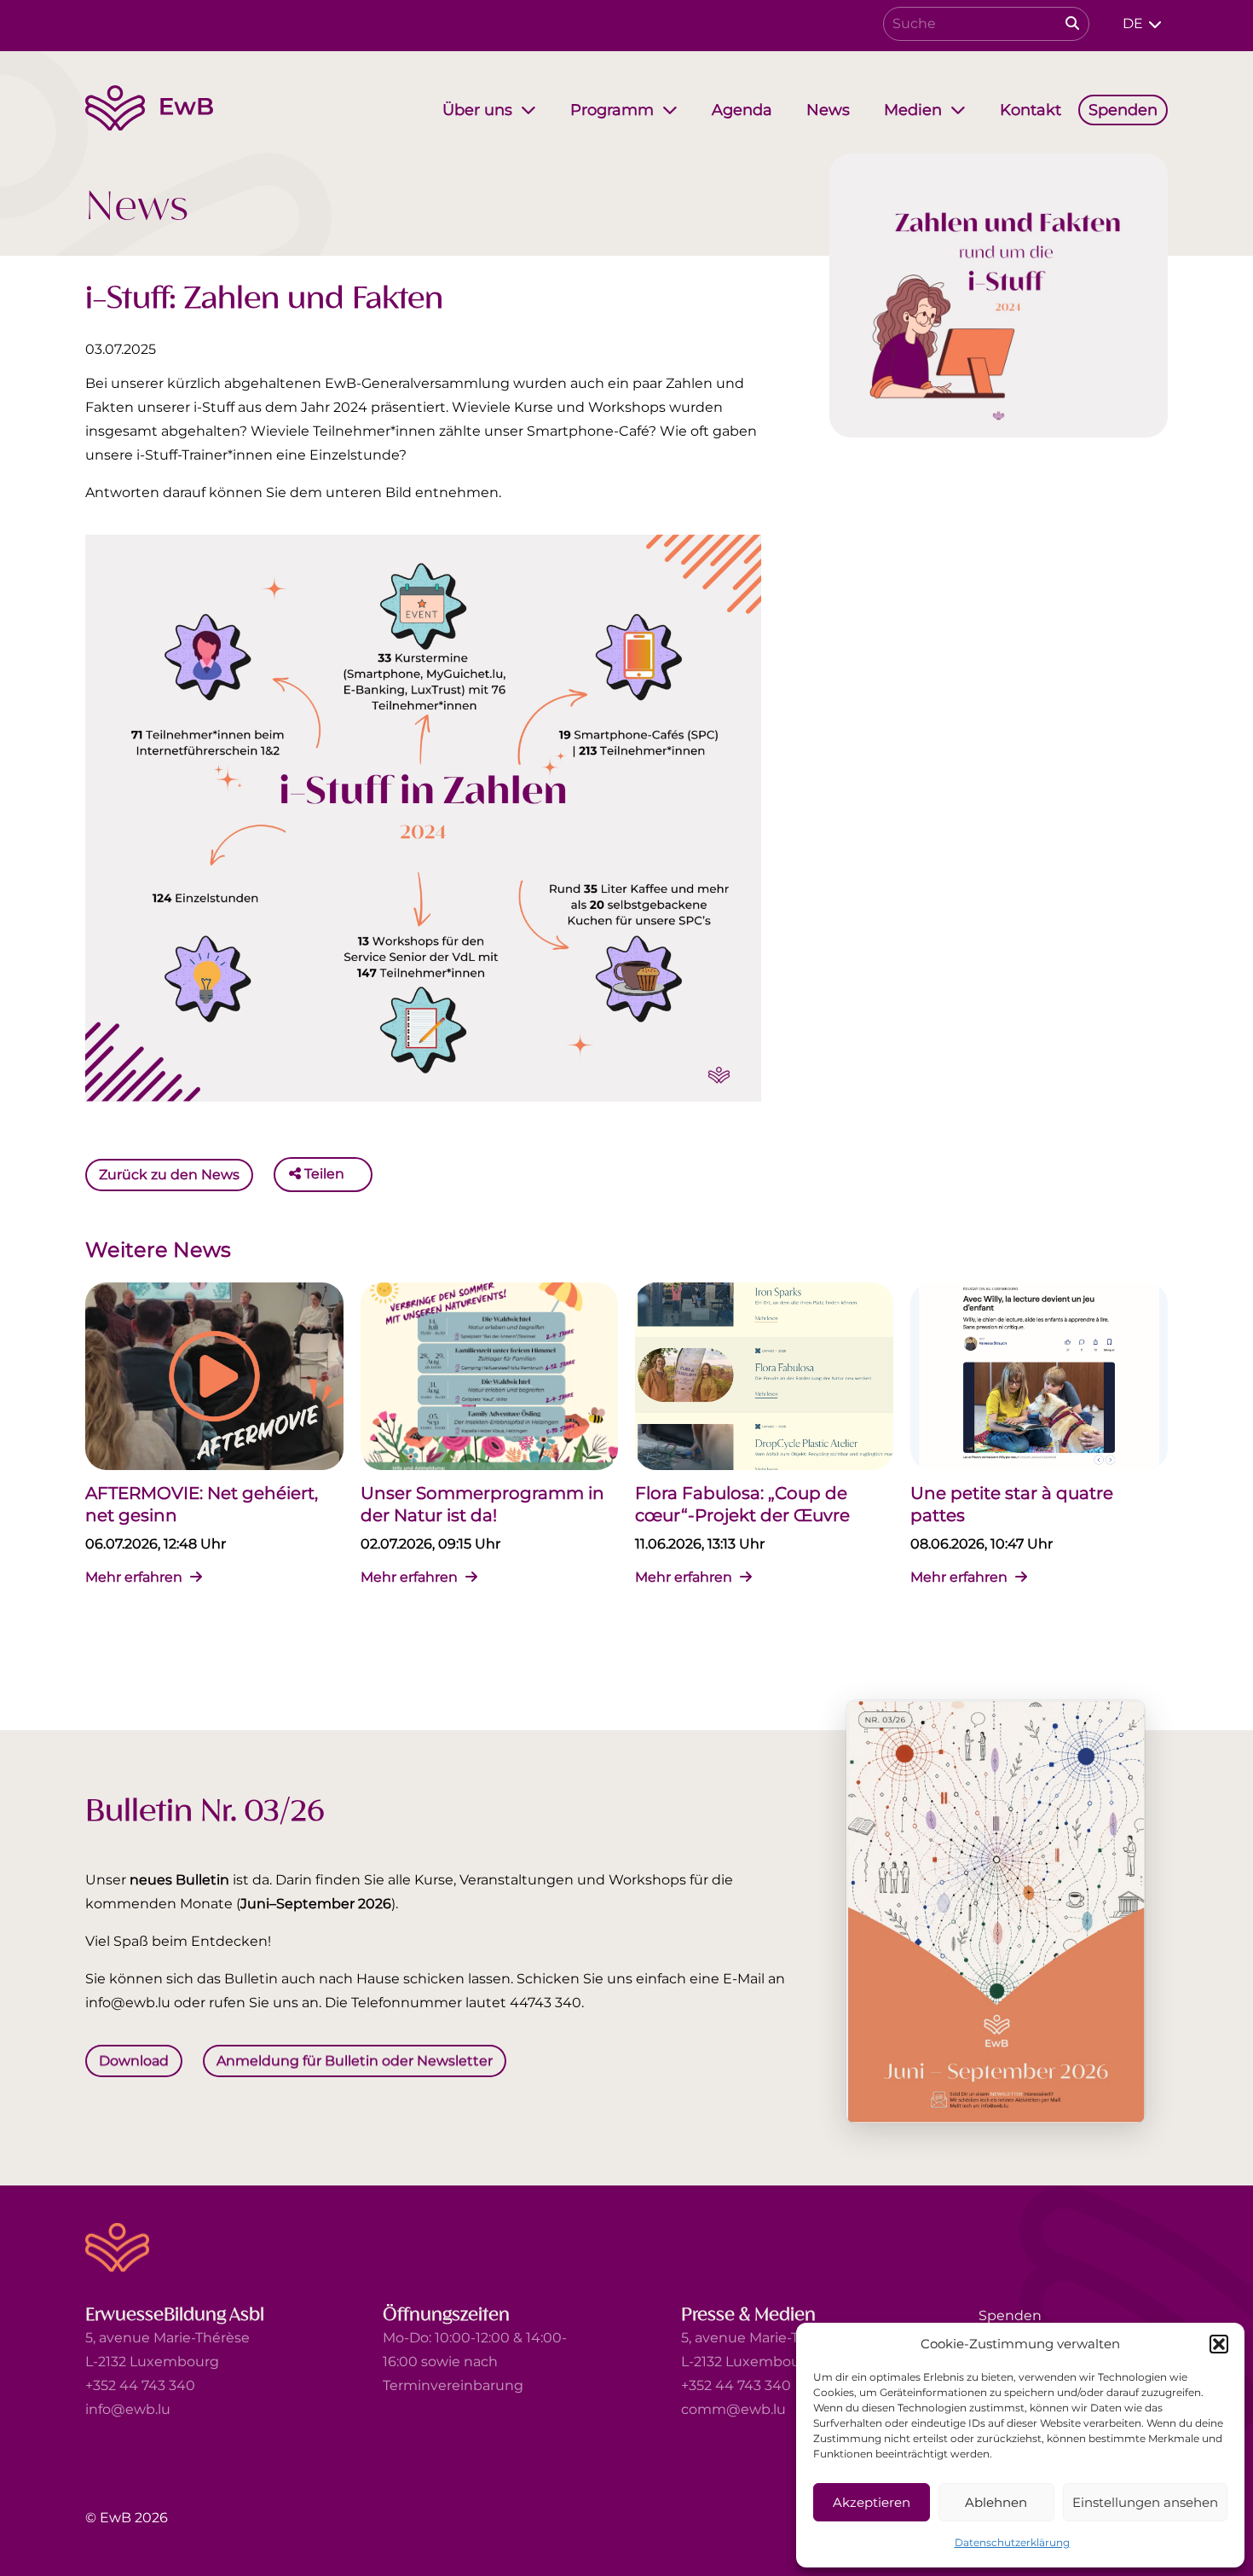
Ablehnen (996, 2502)
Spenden (1010, 2316)
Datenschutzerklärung (1012, 2542)
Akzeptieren (872, 2502)
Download (134, 2061)
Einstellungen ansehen (1145, 2502)
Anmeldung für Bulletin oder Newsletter (355, 2061)
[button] (1219, 2344)
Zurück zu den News (169, 1174)
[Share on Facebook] (361, 1174)
